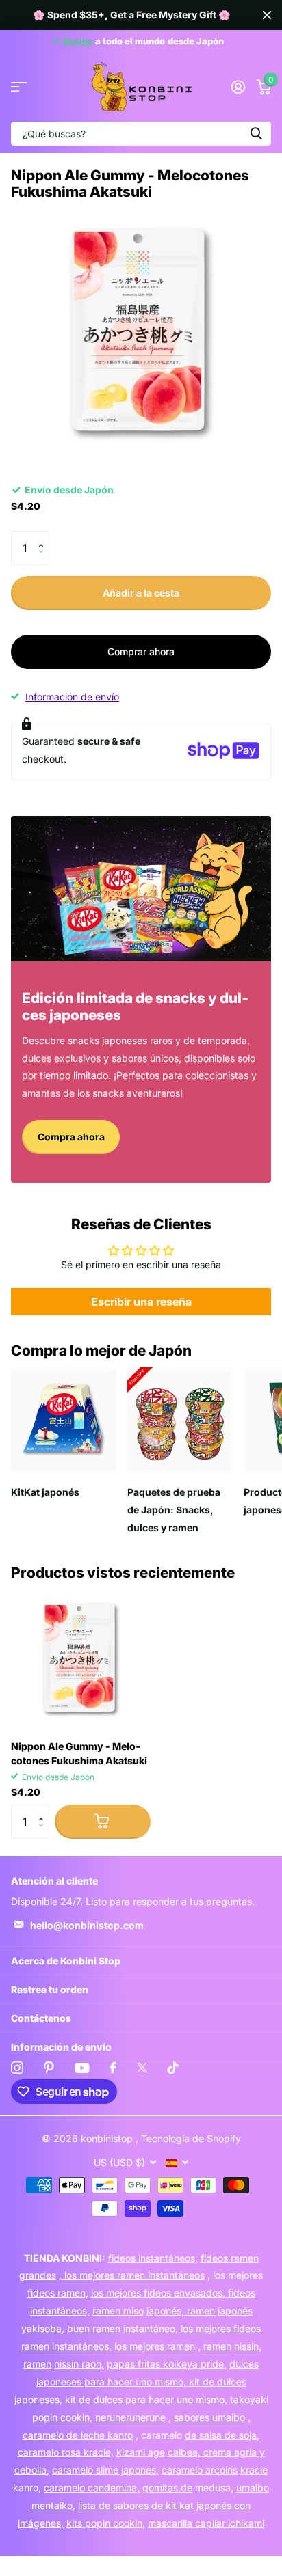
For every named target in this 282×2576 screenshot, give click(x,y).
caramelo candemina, (92, 2488)
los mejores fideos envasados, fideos (173, 2293)
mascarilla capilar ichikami (206, 2523)
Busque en (256, 134)
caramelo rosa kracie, (66, 2452)
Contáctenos (41, 2018)
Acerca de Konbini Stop (66, 1961)
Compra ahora (71, 1137)
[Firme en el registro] (238, 87)
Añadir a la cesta (141, 593)
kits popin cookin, (106, 2523)
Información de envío (72, 697)
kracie (254, 2470)
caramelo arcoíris (200, 2470)
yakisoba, (43, 2328)
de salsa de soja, (222, 2435)
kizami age (141, 2452)
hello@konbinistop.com (87, 1925)
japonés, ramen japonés (200, 2311)
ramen (217, 2346)
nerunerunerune (130, 2417)
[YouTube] (82, 2068)
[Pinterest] (49, 2068)
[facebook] (113, 2068)
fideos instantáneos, (153, 2258)
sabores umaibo (209, 2417)
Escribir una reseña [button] (141, 1302)
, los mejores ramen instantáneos (132, 2275)
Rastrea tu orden (50, 1989)
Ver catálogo (19, 87)
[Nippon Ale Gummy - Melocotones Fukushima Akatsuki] (81, 1660)
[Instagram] (17, 2068)
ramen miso (118, 2311)
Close (267, 15)
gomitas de (167, 2488)
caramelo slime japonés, (105, 2470)
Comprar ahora (141, 652)
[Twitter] (142, 2068)
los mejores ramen (155, 2346)
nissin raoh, (79, 2364)
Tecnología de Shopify (191, 2138)
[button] (44, 536)
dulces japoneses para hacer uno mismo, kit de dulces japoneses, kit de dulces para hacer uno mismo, (137, 2382)
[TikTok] (173, 2068)
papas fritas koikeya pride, (167, 2364)
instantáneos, (60, 2311)
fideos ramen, (58, 2293)
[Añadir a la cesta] (103, 1822)
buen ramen (94, 2328)
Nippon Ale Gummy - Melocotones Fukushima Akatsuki (79, 1753)
